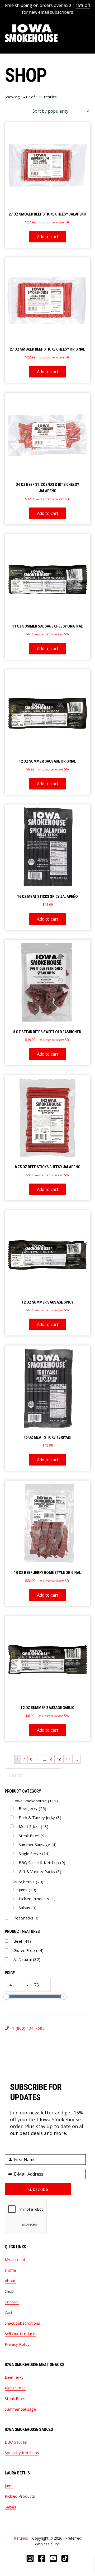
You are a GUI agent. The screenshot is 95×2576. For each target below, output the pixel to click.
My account (15, 2259)
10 (59, 1759)
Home (10, 2270)
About (10, 2281)
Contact (12, 2302)
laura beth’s (28, 1882)
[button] (87, 33)
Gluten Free (28, 1950)
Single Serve (34, 1854)
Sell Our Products (21, 2334)
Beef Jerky (32, 1808)
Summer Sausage (38, 1845)
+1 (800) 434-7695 (27, 2028)
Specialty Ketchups (22, 2453)
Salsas (28, 1908)
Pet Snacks (27, 1918)
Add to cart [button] (48, 237)
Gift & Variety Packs (40, 1871)
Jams (27, 1890)
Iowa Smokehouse (31, 33)
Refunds (21, 2538)
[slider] (6, 1996)
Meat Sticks (34, 1826)
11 (68, 1759)
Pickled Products (37, 1899)
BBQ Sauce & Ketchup (42, 1862)
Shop (9, 2291)
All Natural (27, 1959)
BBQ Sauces (16, 2442)
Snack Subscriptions (22, 2323)
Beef (22, 1941)
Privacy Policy (17, 2344)
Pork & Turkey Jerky (40, 1817)
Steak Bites (32, 1836)
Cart (9, 2312)
